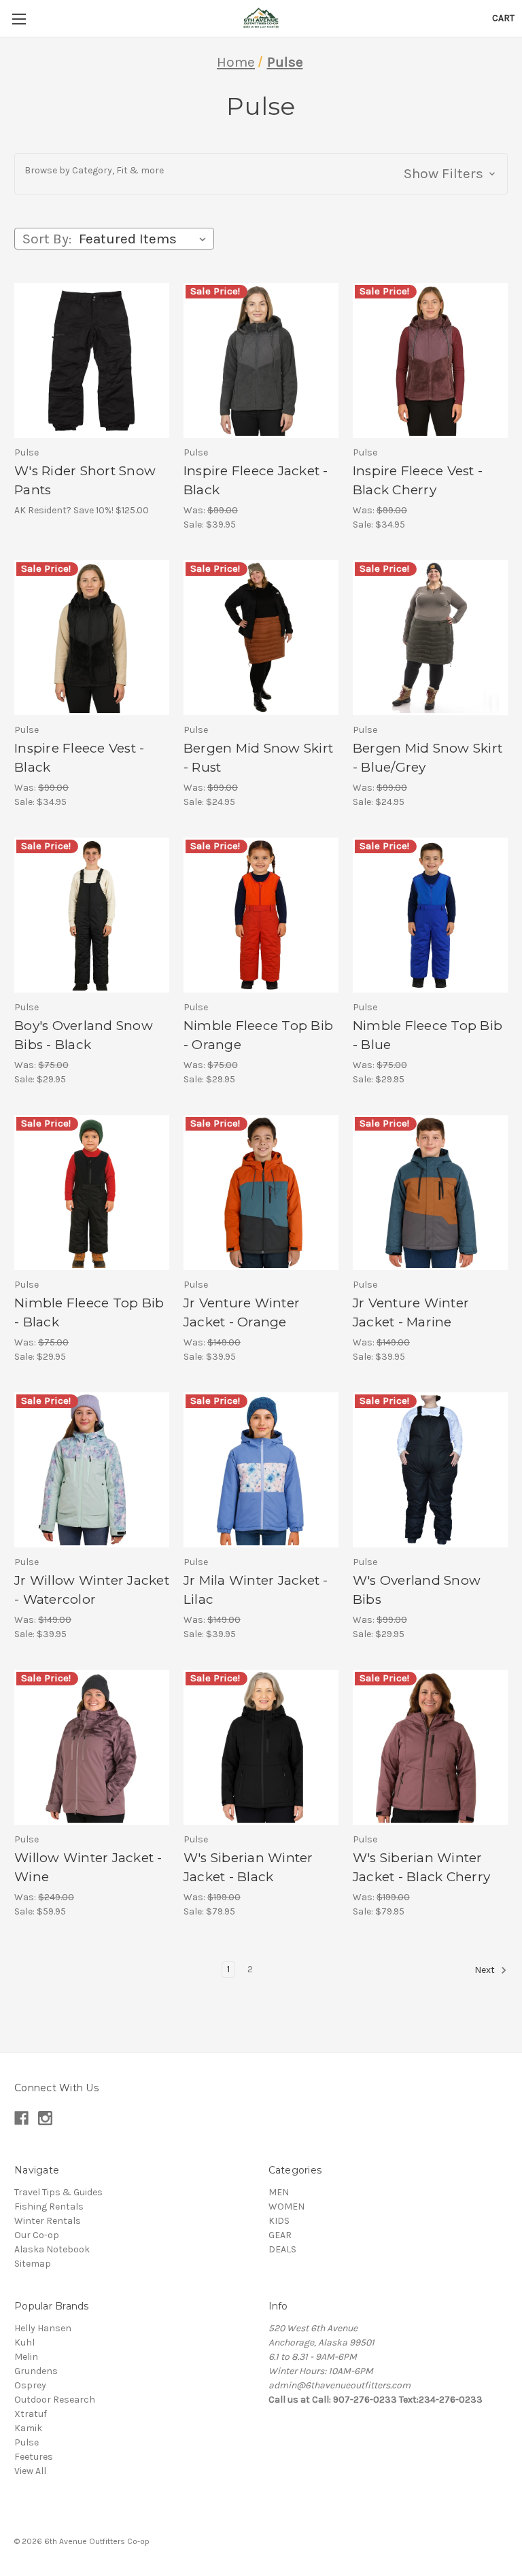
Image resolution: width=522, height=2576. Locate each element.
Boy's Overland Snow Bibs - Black (84, 1035)
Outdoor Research (55, 2400)
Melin (26, 2357)
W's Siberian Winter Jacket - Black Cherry (421, 1868)
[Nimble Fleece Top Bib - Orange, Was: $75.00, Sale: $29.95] (261, 915)
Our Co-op (37, 2235)
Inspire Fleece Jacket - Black (256, 481)
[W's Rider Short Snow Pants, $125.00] (92, 360)
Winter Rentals (48, 2221)
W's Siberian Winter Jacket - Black (248, 1868)
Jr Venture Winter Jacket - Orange (242, 1313)
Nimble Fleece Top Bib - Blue (428, 1035)
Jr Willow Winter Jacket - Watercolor (92, 1590)
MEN (279, 2192)
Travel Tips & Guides (58, 2192)
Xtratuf (31, 2414)
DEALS (282, 2249)
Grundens (36, 2371)
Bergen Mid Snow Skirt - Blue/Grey (428, 758)
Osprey (30, 2385)
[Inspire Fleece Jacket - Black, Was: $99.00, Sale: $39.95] (261, 360)
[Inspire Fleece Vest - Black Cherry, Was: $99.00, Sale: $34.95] (430, 360)
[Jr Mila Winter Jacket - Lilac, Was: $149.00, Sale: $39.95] (261, 1470)
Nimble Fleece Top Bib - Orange (258, 1035)
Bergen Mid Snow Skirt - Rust (258, 758)
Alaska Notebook (52, 2249)
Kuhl (24, 2342)
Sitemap (33, 2264)
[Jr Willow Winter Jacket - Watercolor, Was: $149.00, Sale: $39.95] (92, 1470)
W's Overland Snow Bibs (417, 1590)
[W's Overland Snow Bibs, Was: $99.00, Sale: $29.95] (430, 1470)
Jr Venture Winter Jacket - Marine (411, 1313)
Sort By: (47, 239)
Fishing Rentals (49, 2206)
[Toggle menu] (19, 19)
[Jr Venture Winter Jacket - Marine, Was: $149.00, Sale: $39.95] (430, 1192)
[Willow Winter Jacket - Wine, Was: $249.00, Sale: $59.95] (92, 1747)
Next (486, 1970)
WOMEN (286, 2206)
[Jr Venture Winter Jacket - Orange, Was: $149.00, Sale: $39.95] (261, 1192)
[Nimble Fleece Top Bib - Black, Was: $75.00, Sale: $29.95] (92, 1192)
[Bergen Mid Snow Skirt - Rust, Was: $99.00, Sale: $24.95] (261, 638)
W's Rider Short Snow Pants (85, 481)
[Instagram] (45, 2118)
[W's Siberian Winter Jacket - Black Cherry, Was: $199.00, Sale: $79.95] (430, 1747)
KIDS (279, 2221)
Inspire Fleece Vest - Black (79, 758)
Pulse (27, 2442)
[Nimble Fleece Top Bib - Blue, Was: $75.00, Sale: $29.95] (430, 915)
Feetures (34, 2457)
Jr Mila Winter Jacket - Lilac (256, 1590)
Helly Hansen (43, 2328)
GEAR (280, 2235)
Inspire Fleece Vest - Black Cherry (418, 481)
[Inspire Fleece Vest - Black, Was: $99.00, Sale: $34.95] (92, 638)
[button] (261, 174)
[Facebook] (21, 2118)
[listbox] (145, 239)
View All (30, 2471)
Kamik (28, 2428)
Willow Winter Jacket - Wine (88, 1868)
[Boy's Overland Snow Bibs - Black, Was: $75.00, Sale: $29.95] (92, 915)
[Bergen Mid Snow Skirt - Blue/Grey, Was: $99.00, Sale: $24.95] (430, 638)
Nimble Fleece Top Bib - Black (89, 1313)
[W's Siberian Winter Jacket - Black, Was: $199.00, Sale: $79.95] (261, 1747)
